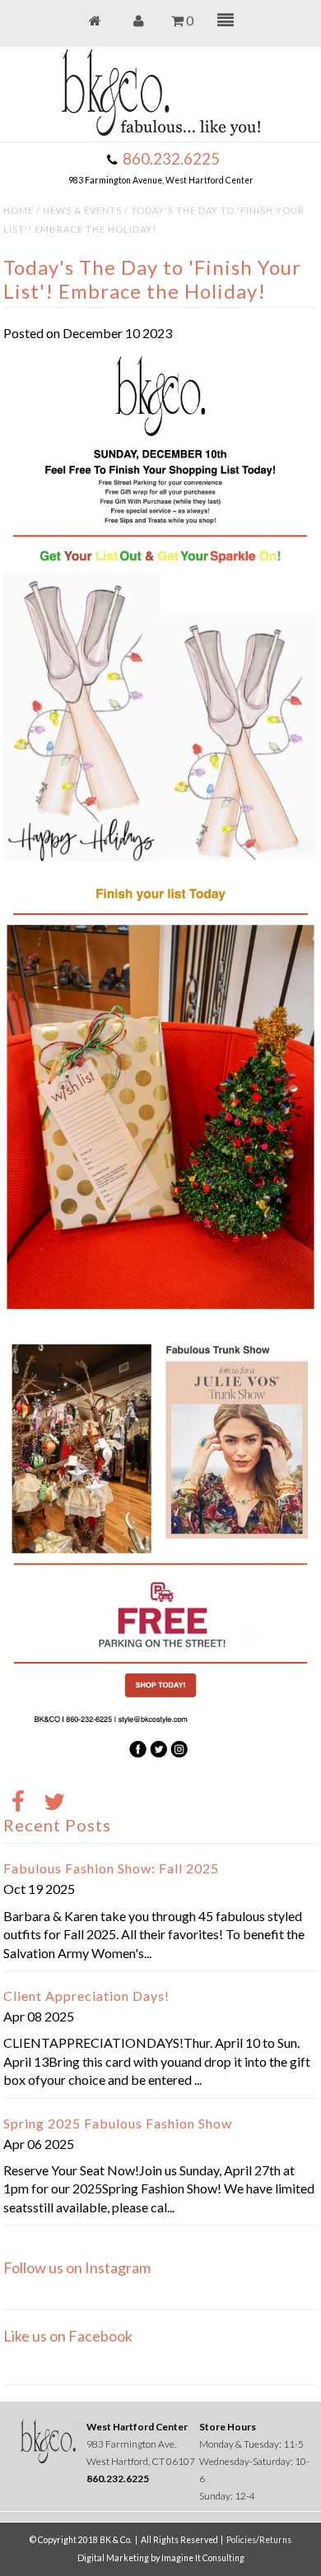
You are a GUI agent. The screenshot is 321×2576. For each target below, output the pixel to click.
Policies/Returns (259, 2540)
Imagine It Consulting (203, 2558)
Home (19, 210)
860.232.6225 (171, 159)
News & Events (82, 210)
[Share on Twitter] (54, 1803)
